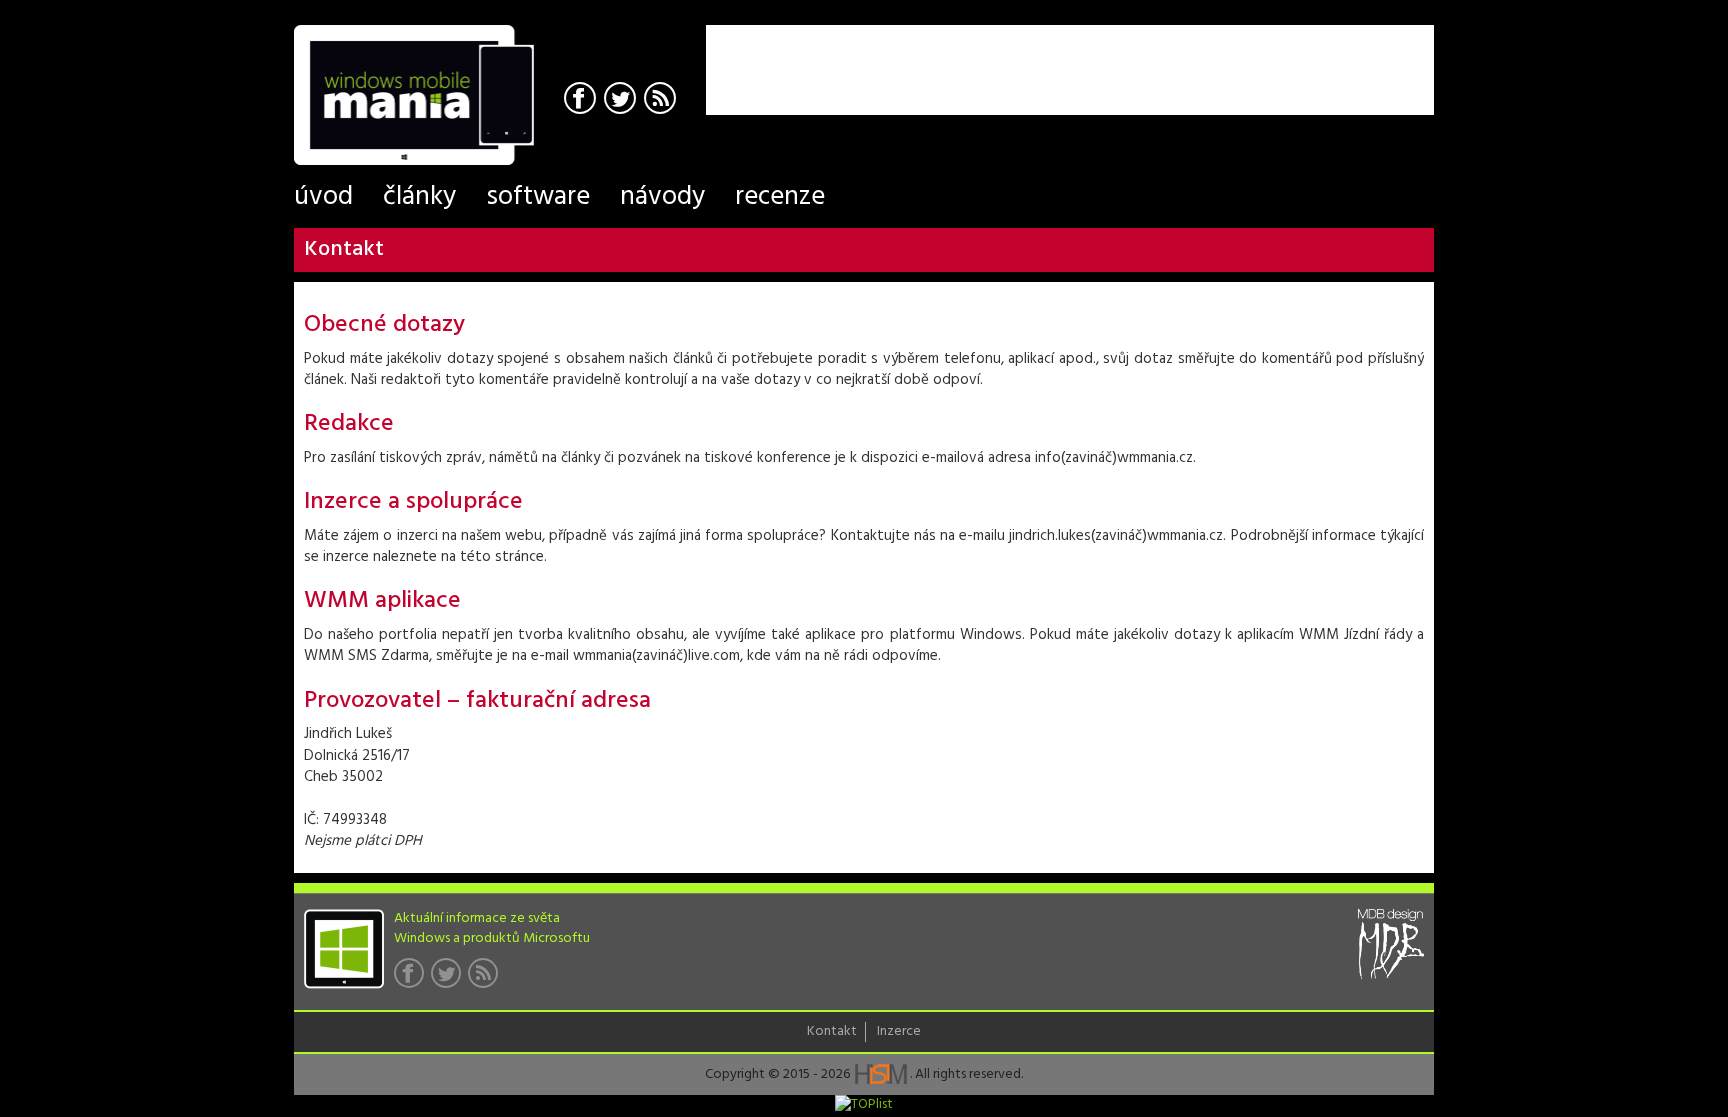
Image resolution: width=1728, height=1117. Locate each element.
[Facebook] (582, 100)
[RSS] (662, 100)
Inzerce (899, 1032)
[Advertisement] (1200, 55)
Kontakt (832, 1032)
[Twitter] (622, 100)
